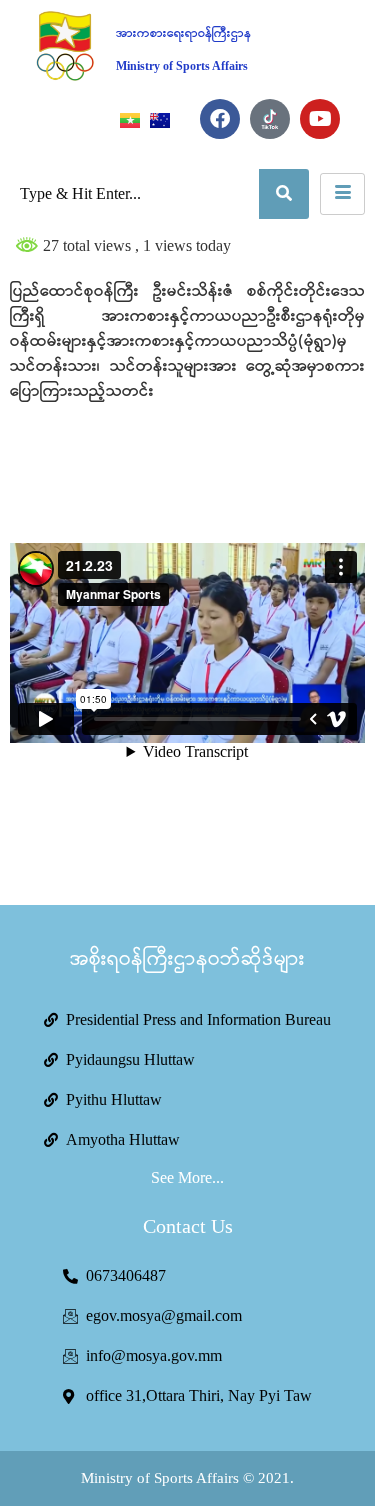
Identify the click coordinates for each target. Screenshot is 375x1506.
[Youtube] (320, 119)
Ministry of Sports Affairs (182, 66)
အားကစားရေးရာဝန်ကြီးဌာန (183, 33)
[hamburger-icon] (342, 194)
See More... (187, 1177)
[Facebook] (220, 119)
